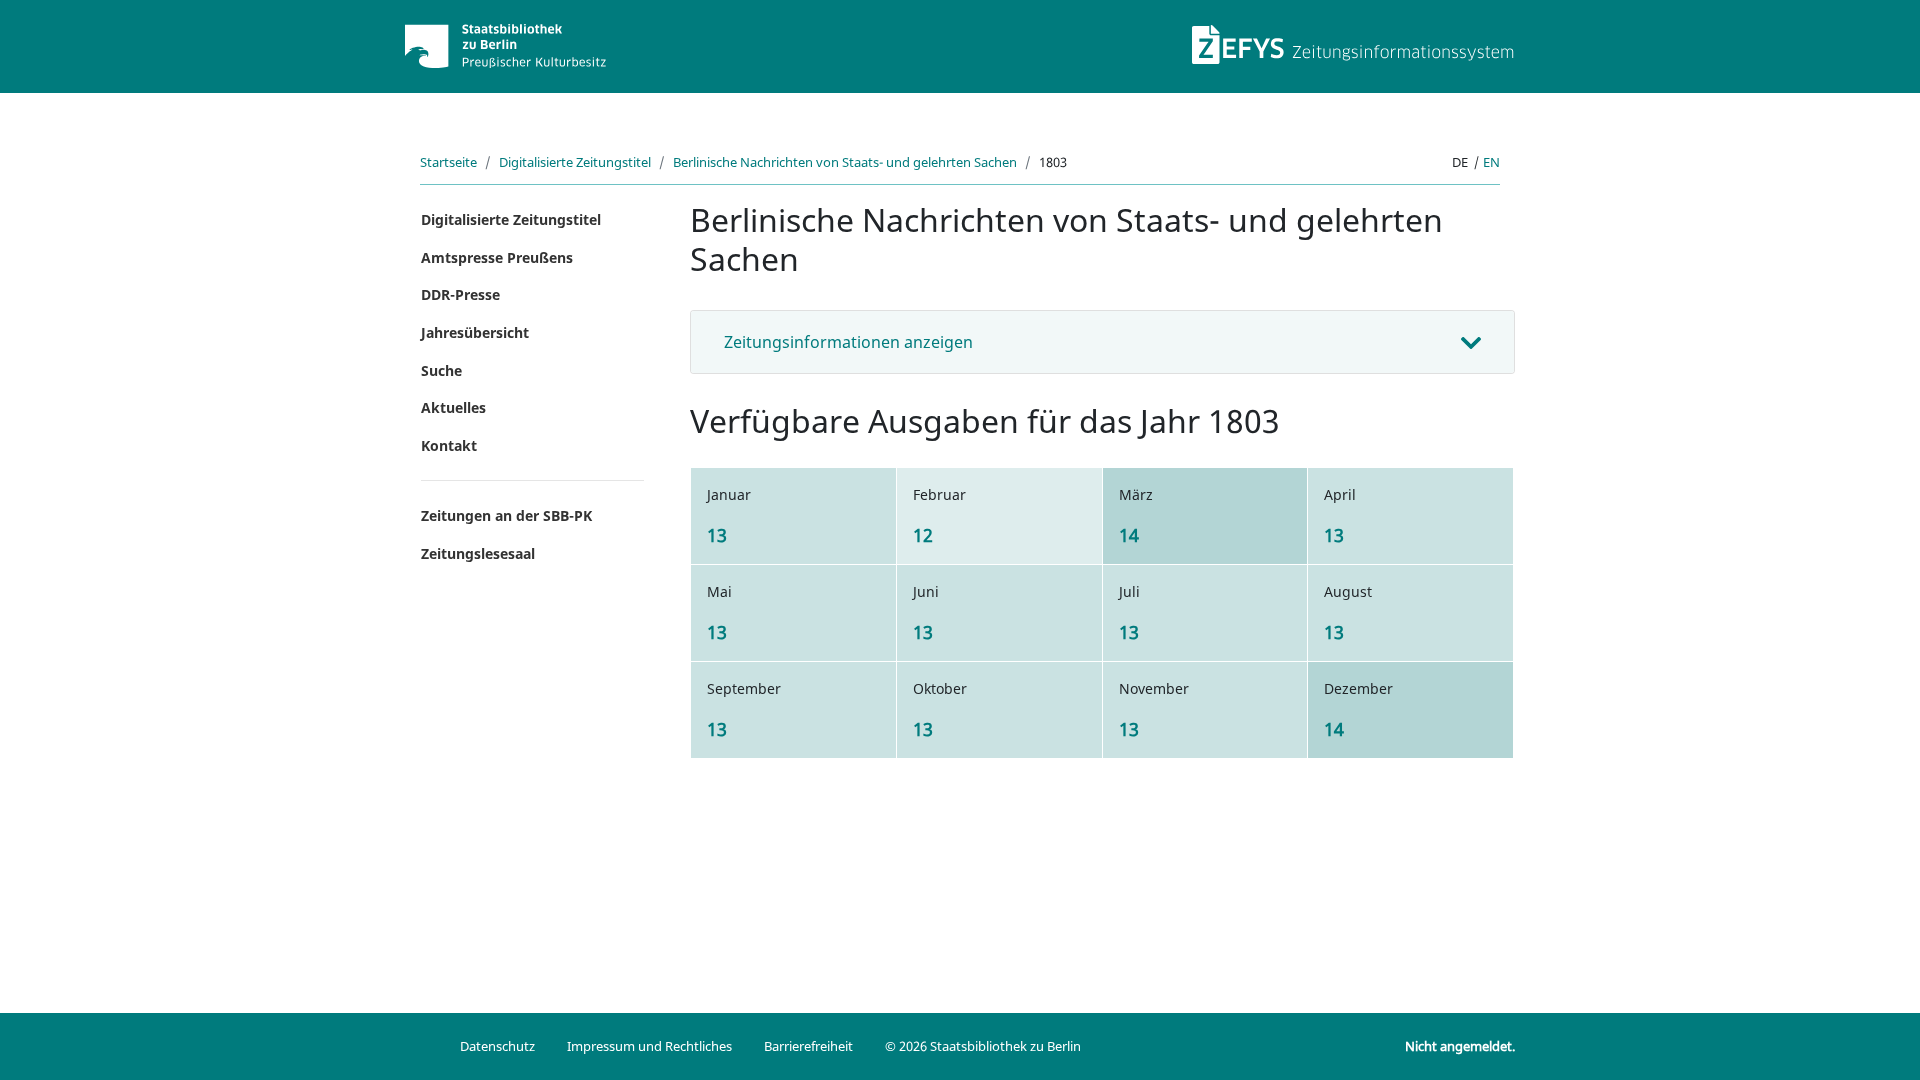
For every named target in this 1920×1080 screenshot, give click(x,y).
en (1491, 162)
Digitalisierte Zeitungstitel (575, 162)
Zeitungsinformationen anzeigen (848, 342)
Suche (441, 370)
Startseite (448, 162)
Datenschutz (497, 1046)
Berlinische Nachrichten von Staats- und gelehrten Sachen (845, 162)
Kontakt (449, 445)
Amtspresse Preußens (497, 257)
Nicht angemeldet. (1460, 1046)
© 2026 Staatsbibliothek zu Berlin (983, 1046)
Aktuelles (453, 407)
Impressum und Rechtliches (649, 1046)
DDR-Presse (460, 294)
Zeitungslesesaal (478, 553)
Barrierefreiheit (808, 1046)
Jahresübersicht (475, 332)
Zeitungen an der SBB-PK (506, 515)
